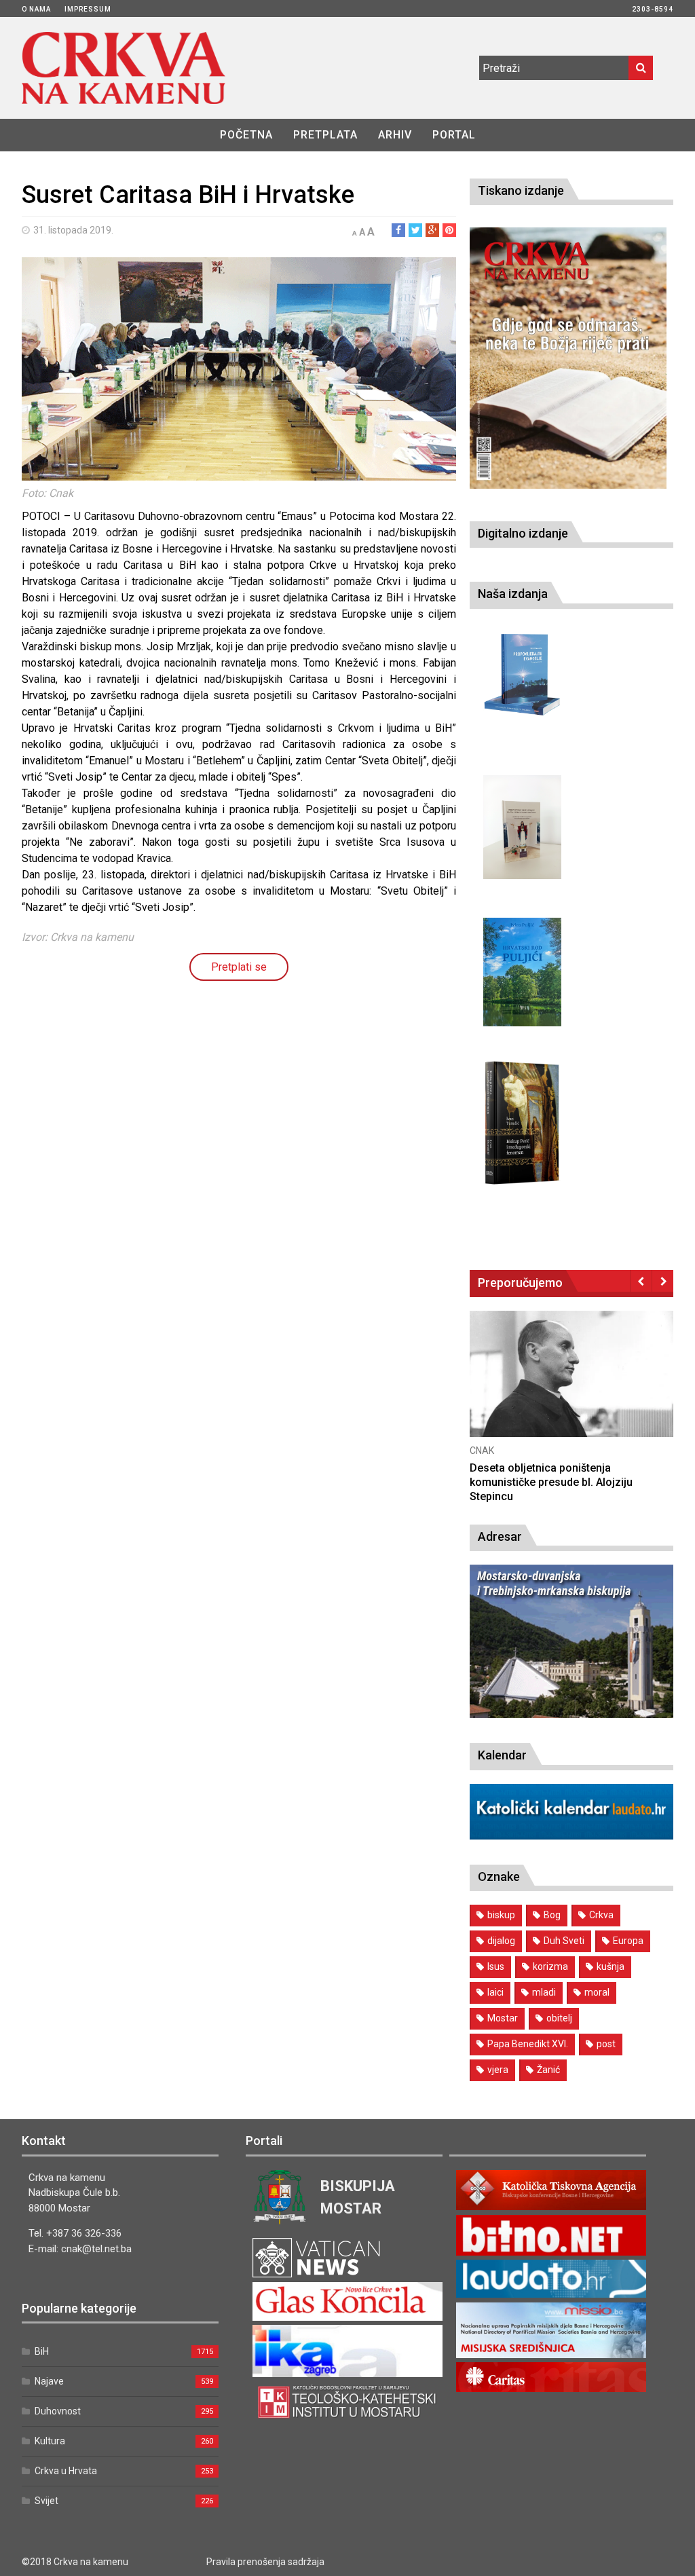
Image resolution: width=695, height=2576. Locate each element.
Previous (641, 1281)
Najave (49, 2381)
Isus (496, 1966)
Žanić (548, 2070)
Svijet (46, 2501)
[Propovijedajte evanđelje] (522, 675)
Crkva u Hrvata (66, 2471)
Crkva (601, 1915)
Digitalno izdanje (523, 533)
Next (663, 1281)
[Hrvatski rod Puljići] (522, 972)
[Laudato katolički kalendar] (571, 1836)
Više (571, 1388)
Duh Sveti (564, 1941)
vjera (498, 2070)
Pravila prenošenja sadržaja (265, 2562)
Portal (454, 135)
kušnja (611, 1966)
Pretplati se (239, 967)
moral (597, 1992)
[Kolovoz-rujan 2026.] (568, 358)
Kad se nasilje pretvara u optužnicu (557, 1468)
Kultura (50, 2441)
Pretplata (325, 135)
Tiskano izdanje (521, 190)
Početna (246, 135)
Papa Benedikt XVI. (528, 2044)
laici (495, 1992)
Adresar (500, 1536)
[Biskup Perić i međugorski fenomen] (522, 1123)
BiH (42, 2351)
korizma (550, 1966)
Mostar (503, 2018)
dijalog (501, 1941)
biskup (501, 1915)
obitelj (559, 2018)
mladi (544, 1992)
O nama (36, 9)
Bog (552, 1915)
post (606, 2044)
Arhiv (395, 135)
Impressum (88, 9)
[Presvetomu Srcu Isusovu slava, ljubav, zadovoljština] (522, 827)
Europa (628, 1941)
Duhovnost (58, 2411)
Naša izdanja (513, 594)
